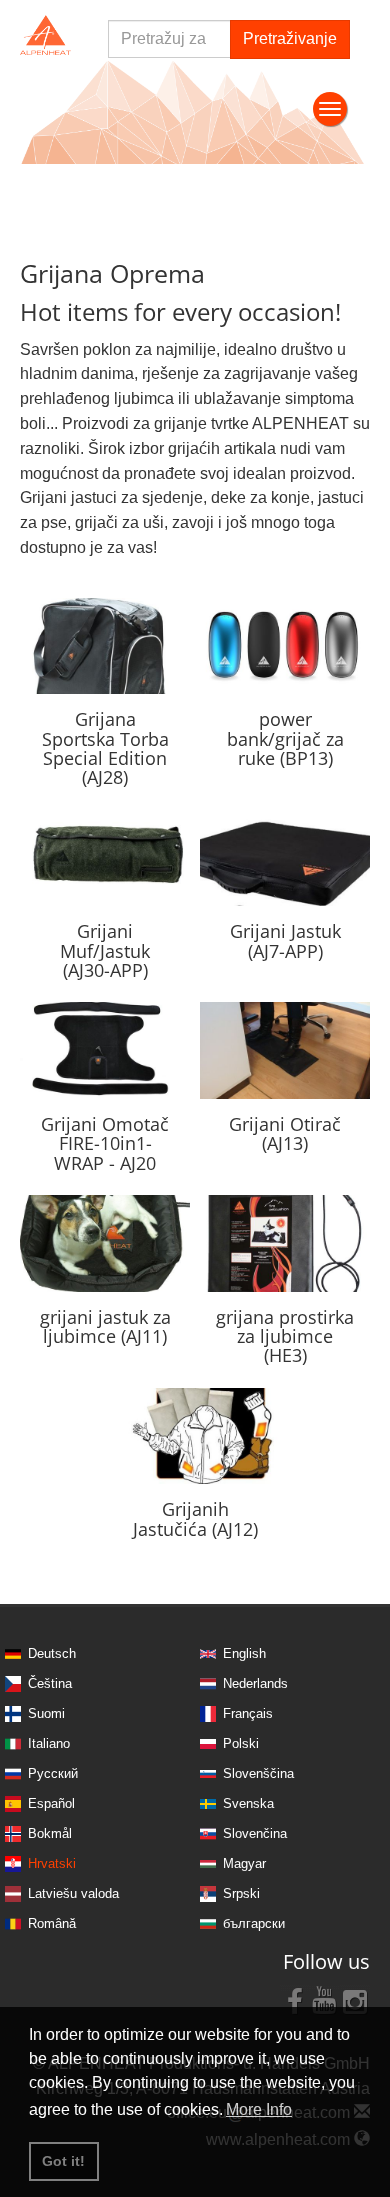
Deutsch (52, 1653)
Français (248, 1713)
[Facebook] (295, 2000)
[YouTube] (325, 2000)
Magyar (244, 1863)
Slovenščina (258, 1773)
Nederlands (255, 1683)
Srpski (241, 1893)
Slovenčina (255, 1833)
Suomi (46, 1713)
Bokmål (50, 1833)
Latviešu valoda (73, 1893)
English (244, 1653)
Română (52, 1923)
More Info (259, 2109)
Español (51, 1803)
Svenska (248, 1803)
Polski (241, 1743)
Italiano (49, 1743)
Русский (53, 1773)
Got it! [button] (63, 2161)
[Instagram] (355, 2000)
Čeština (50, 1683)
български (254, 1923)
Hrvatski (52, 1863)
